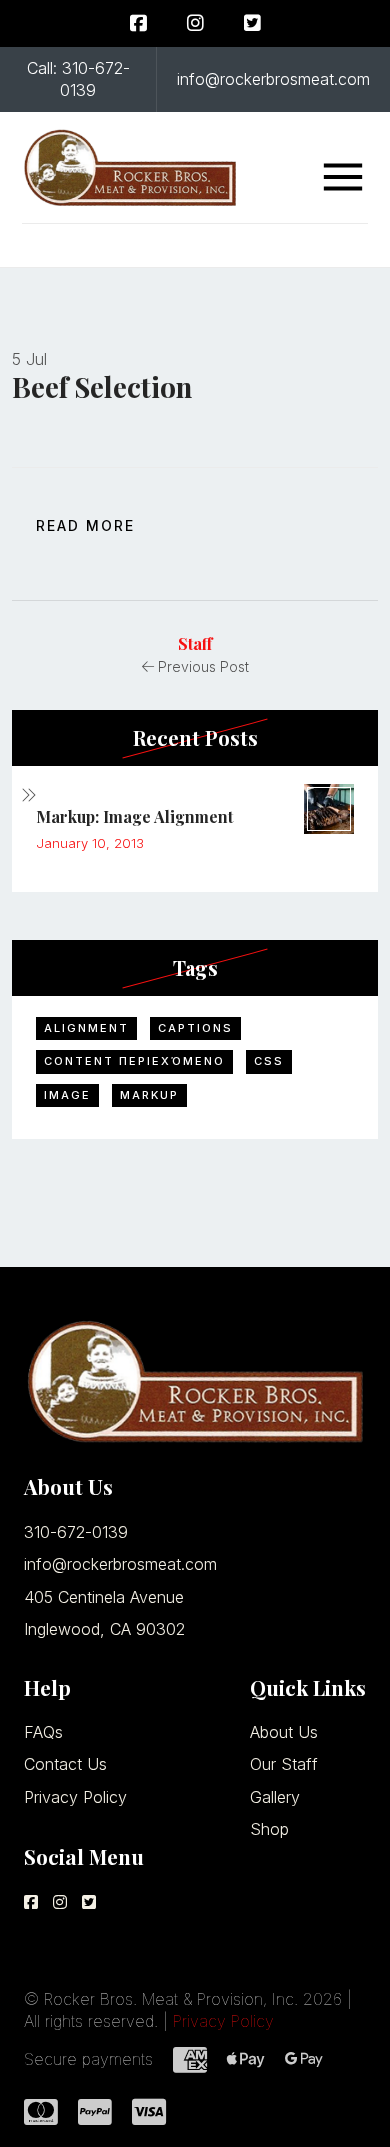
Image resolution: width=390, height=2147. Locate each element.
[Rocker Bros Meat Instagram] (195, 23)
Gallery (275, 1797)
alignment (86, 1028)
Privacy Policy (75, 1797)
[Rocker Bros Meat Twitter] (252, 23)
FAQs (43, 1732)
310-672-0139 (76, 1532)
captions (195, 1028)
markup (149, 1095)
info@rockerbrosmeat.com (120, 1564)
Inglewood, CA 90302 (104, 1629)
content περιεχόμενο (134, 1061)
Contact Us (65, 1764)
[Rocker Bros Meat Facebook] (138, 23)
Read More (85, 525)
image (67, 1095)
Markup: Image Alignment (134, 816)
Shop (269, 1829)
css (269, 1061)
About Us (284, 1732)
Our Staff (284, 1764)
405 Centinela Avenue (104, 1597)
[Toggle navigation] (343, 177)
